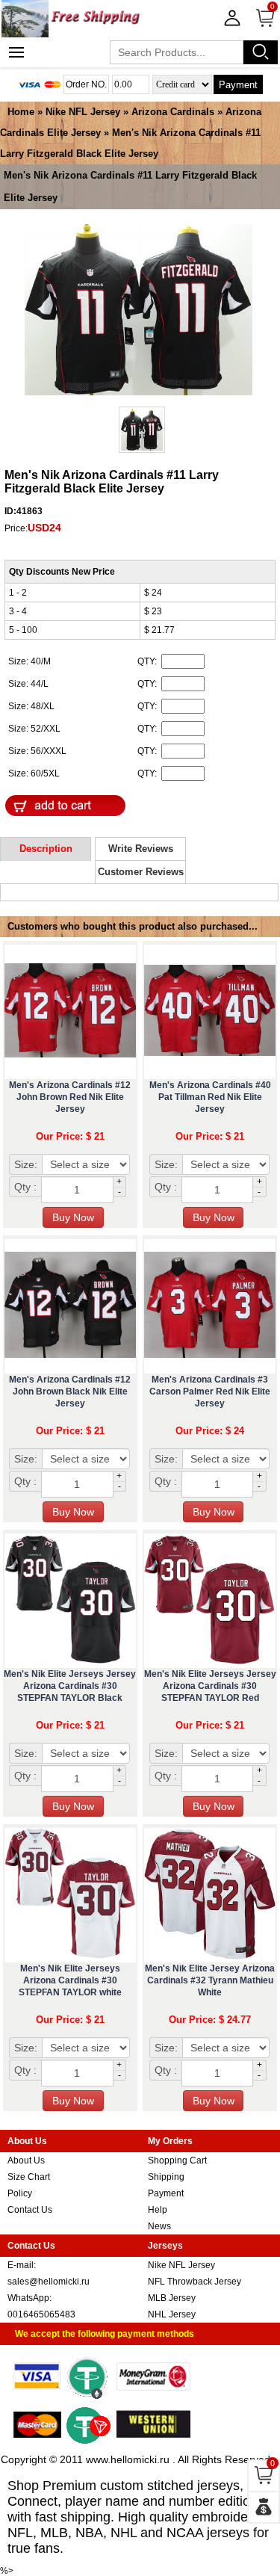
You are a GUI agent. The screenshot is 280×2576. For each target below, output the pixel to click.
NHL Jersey (172, 2314)
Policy (20, 2193)
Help (158, 2210)
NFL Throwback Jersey (195, 2282)
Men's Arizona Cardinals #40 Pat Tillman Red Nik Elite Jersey (210, 1097)
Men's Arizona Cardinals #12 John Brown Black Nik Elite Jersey (70, 1392)
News (159, 2226)
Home (21, 112)
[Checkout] (264, 2507)
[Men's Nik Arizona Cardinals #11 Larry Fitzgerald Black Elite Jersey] (139, 311)
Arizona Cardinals (173, 112)
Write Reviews (141, 849)
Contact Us (30, 2210)
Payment (238, 85)
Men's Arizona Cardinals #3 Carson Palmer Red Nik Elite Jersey (210, 1392)
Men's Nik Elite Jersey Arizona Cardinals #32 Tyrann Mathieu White (210, 1980)
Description (46, 849)
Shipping (166, 2177)
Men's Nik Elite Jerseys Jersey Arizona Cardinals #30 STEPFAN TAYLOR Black (70, 1686)
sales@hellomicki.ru (49, 2282)
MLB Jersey (172, 2298)
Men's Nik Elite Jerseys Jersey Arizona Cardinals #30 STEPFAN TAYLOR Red (210, 1686)
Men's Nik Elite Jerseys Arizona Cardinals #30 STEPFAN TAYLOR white (70, 1980)
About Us (26, 2160)
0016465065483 (41, 2314)
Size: (26, 1164)
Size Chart (29, 2177)
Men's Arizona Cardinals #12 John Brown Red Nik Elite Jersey (70, 1097)
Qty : (25, 1187)
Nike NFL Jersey (83, 112)
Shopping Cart (177, 2160)
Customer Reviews (141, 872)
